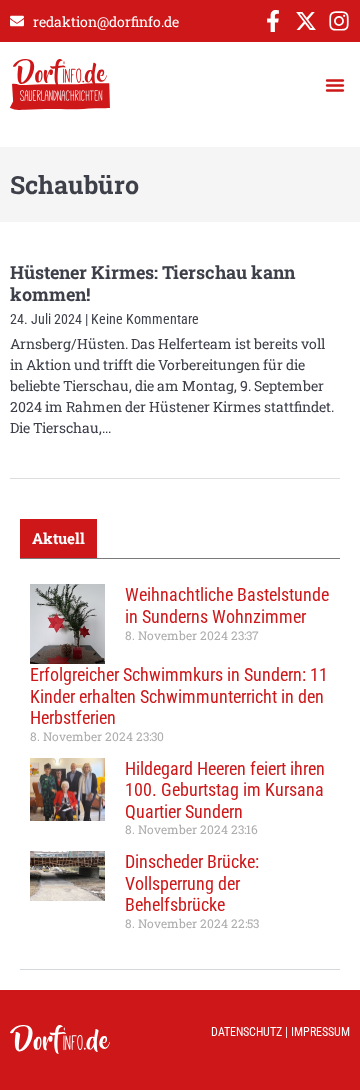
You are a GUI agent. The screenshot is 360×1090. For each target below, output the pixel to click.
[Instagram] (339, 21)
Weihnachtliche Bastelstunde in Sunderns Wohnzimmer (227, 605)
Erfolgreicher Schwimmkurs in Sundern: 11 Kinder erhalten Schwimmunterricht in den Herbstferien (179, 696)
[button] (335, 85)
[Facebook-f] (273, 21)
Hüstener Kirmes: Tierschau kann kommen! (152, 283)
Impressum (320, 1032)
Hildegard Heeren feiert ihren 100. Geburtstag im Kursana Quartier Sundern (225, 790)
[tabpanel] (180, 764)
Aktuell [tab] (58, 538)
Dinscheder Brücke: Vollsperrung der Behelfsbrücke (192, 883)
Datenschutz (246, 1032)
